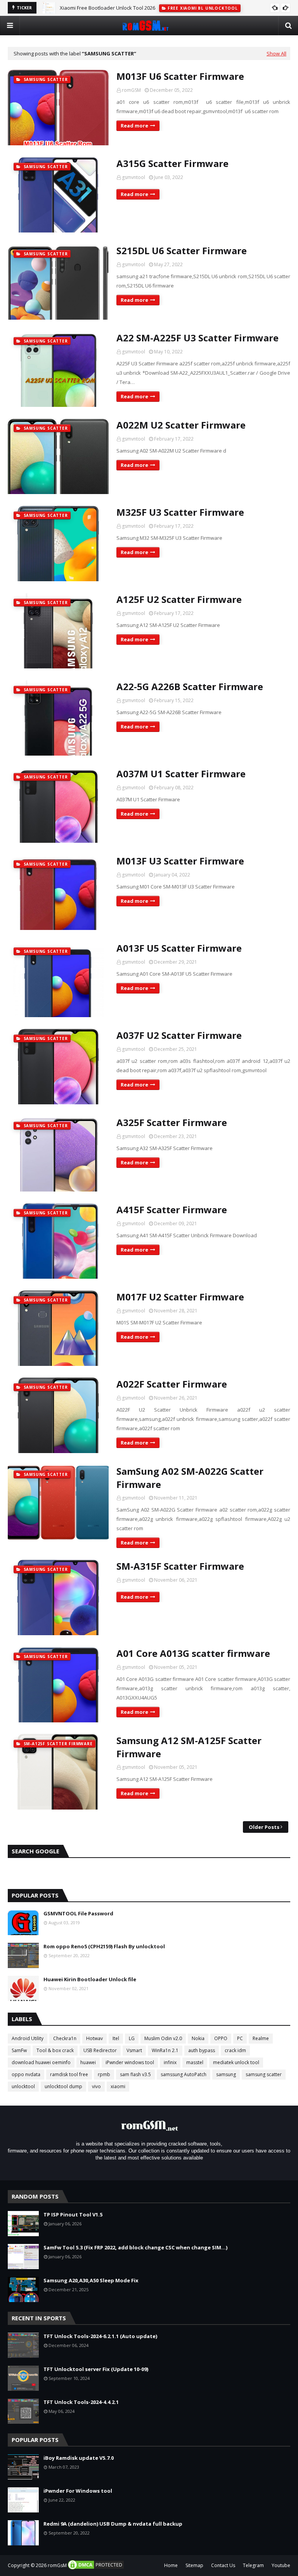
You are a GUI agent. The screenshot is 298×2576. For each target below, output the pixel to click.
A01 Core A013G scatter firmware (193, 1653)
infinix (170, 2062)
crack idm (235, 2050)
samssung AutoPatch (184, 2074)
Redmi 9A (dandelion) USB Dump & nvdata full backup (113, 2524)
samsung (226, 2074)
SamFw (19, 2050)
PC (240, 2038)
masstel (195, 2062)
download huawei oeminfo (41, 2062)
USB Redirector (100, 2050)
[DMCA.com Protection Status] (96, 2568)
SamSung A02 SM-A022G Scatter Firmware (190, 1478)
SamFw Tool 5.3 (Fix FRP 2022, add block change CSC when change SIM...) (135, 2247)
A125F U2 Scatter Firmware (179, 599)
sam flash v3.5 (135, 2074)
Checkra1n (65, 2038)
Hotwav (94, 2038)
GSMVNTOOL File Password (78, 1913)
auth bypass (202, 2050)
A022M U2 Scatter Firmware (181, 425)
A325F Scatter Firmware (172, 1122)
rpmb (104, 2074)
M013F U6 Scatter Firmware (180, 76)
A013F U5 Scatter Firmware (179, 948)
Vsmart (134, 2050)
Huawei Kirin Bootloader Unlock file (90, 1979)
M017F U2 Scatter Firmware (180, 1297)
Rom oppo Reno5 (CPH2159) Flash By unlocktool (104, 1946)
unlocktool (23, 2086)
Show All (276, 53)
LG (132, 2038)
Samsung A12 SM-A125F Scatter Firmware (189, 1747)
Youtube (281, 2565)
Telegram (253, 2565)
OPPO (221, 2038)
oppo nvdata (26, 2074)
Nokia (198, 2038)
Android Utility (28, 2038)
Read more (134, 126)
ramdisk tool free (69, 2074)
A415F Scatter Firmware (172, 1210)
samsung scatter (264, 2074)
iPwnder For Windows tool (78, 2491)
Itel (116, 2038)
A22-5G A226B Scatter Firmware (190, 686)
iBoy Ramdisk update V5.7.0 (79, 2458)
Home (171, 2565)
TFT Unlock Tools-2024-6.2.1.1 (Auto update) (100, 2336)
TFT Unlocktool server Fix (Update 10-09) (96, 2369)
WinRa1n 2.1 (165, 2050)
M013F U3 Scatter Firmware (180, 861)
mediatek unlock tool (236, 2062)
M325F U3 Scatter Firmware (180, 512)
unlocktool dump (63, 2086)
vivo (96, 2086)
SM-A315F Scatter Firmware (180, 1566)
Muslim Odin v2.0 (163, 2038)
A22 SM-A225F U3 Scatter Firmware (198, 338)
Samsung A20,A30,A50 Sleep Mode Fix (91, 2280)
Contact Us (223, 2565)
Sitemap (194, 2565)
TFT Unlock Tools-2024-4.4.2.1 (81, 2402)
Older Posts (264, 1827)
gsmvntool (133, 177)
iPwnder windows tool (130, 2062)
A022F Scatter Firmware (172, 1384)
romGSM (131, 90)
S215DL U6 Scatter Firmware (182, 251)
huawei (88, 2062)
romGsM (57, 2565)
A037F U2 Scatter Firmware (179, 1035)
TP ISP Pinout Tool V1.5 (73, 2214)
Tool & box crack (55, 2050)
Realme (261, 2038)
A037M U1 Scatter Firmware (181, 774)
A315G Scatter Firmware (172, 163)
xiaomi (118, 2086)
